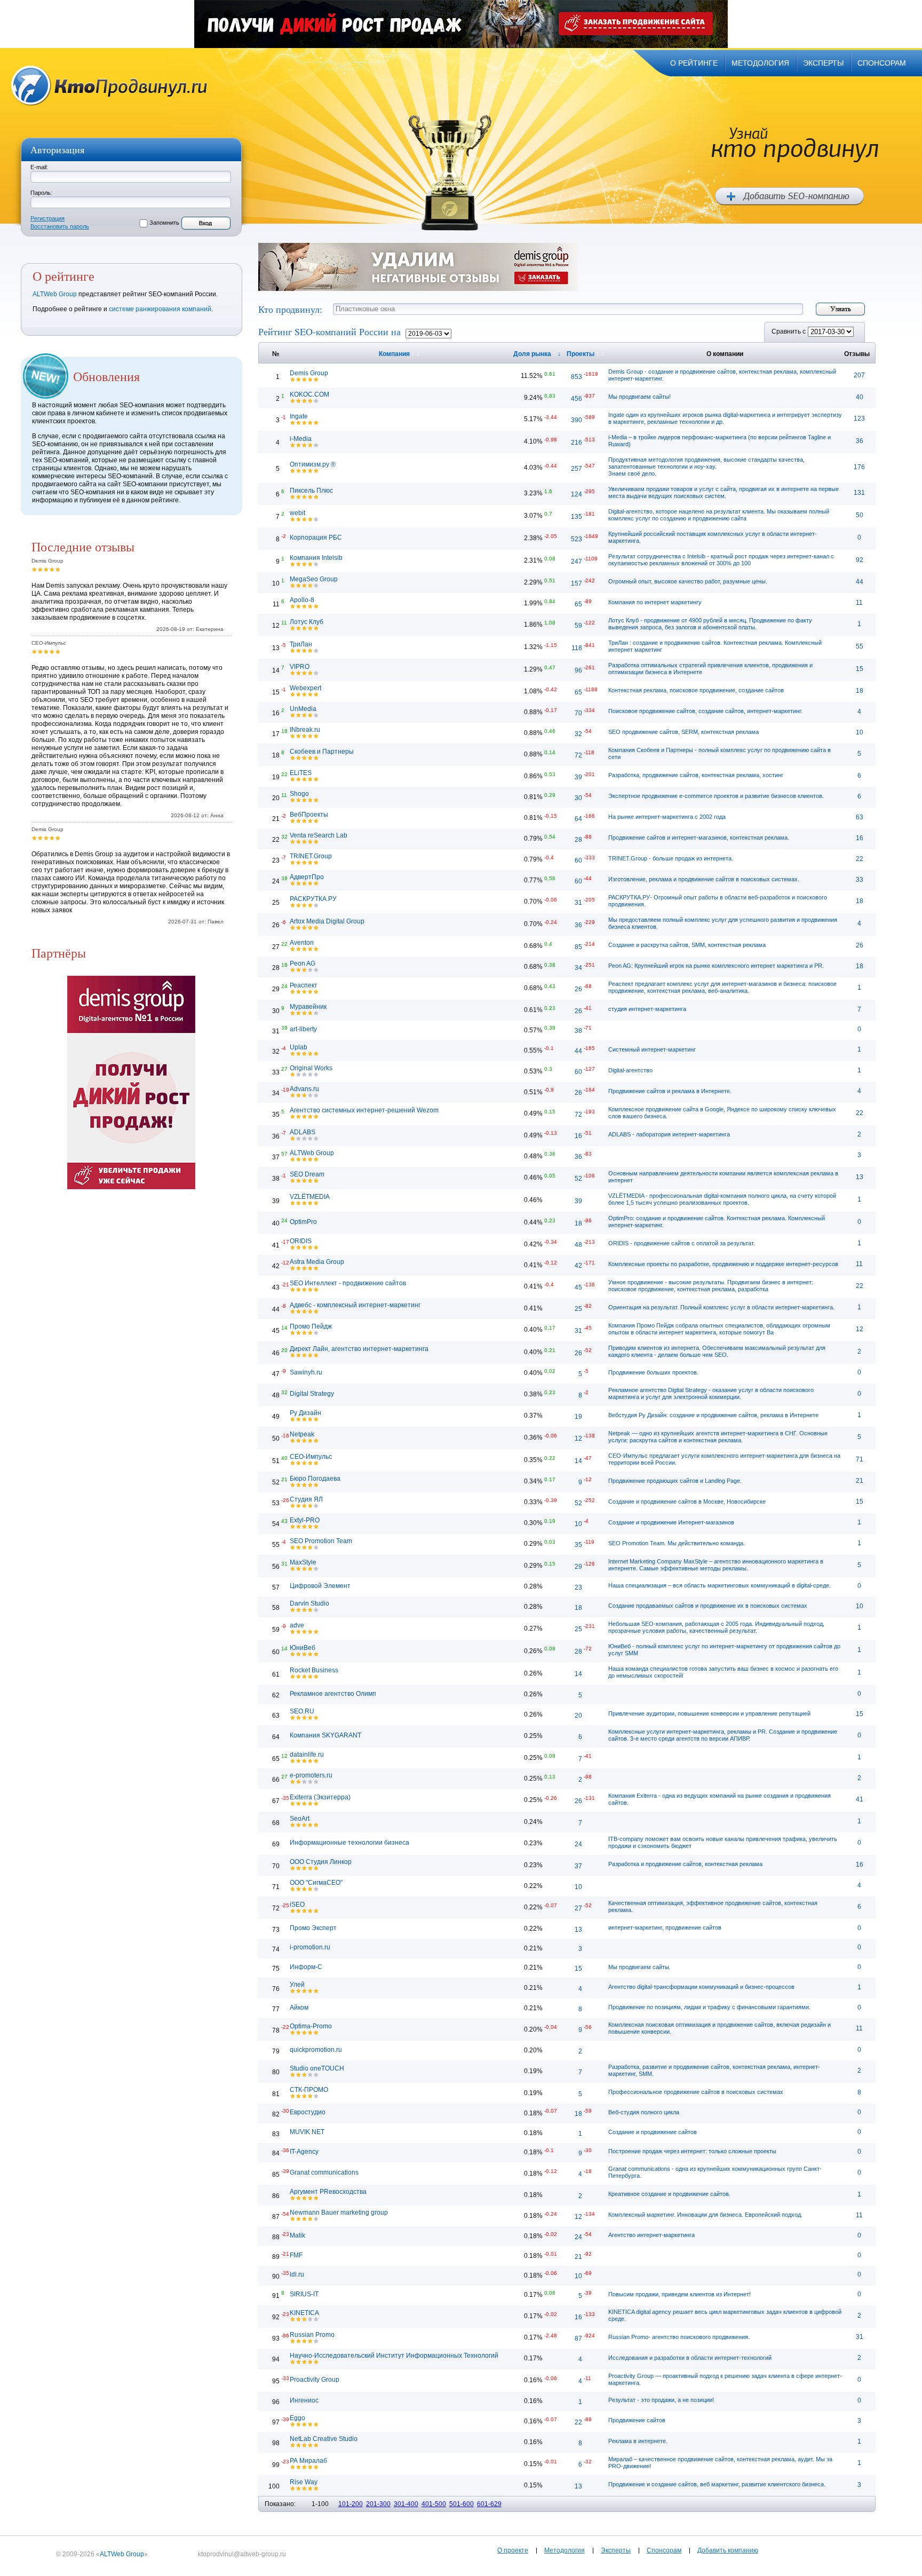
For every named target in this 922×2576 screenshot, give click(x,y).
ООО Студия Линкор (321, 1862)
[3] (46, 569)
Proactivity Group (315, 2380)
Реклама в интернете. (638, 2441)
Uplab (299, 1047)
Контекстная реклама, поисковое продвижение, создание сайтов (696, 690)
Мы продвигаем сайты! (639, 397)
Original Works (311, 1068)
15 (860, 669)
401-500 (434, 2504)
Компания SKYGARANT (325, 1735)
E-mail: (39, 167)
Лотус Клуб (307, 622)
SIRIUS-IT (304, 2294)
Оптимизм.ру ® (313, 464)
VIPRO (300, 667)
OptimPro (303, 1222)
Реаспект (304, 985)
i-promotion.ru (310, 1947)
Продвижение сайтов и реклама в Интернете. (670, 1091)
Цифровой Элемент (320, 1586)
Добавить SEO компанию (789, 196)
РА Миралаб (308, 2461)
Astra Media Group (317, 1262)
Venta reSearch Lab (319, 835)
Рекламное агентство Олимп (333, 1694)
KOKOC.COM (309, 394)
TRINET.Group (311, 856)
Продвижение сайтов (637, 2420)
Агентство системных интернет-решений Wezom (364, 1110)
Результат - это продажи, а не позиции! (661, 2400)
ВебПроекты (309, 815)
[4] (52, 569)
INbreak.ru (305, 730)
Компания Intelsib (316, 558)
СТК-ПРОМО (309, 2090)
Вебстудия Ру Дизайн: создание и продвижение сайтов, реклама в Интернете (713, 1415)
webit (297, 513)
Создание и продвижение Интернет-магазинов (671, 1522)
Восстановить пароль (60, 226)
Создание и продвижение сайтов (653, 2132)
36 (860, 441)
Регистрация (47, 218)
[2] (40, 569)
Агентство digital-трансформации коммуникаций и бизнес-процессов (701, 1987)
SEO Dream (307, 1174)
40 (860, 397)
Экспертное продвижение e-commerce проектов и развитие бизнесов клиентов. (716, 796)
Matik (297, 2235)
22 (860, 859)
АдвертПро (307, 877)
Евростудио (308, 2112)
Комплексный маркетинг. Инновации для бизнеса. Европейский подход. (705, 2215)
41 (860, 1799)
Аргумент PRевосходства (328, 2192)
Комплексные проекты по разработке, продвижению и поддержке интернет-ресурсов (723, 1264)
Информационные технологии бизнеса (349, 1843)
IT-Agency (304, 2152)
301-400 (406, 2504)
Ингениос (304, 2400)
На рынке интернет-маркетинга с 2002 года (667, 817)
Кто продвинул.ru (109, 86)
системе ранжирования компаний (160, 309)
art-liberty (303, 1029)
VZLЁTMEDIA (310, 1197)
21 (860, 1481)
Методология (565, 2550)
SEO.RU (302, 1711)
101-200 (351, 2504)
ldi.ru (297, 2274)
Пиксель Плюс (311, 491)
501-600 (462, 2504)
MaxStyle (303, 1562)
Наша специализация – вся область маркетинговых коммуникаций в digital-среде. (720, 1585)
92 (860, 560)
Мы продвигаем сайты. (639, 1967)
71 (860, 1459)
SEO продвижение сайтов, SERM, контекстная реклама (683, 732)
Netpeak (302, 1434)
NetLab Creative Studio (324, 2439)
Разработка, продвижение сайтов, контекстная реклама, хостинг (696, 775)
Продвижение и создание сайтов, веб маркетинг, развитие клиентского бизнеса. (717, 2484)
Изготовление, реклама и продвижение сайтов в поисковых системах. (704, 879)
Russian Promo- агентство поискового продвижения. (679, 2337)
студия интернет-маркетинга (647, 1009)
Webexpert (305, 688)
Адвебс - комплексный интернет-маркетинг (355, 1305)
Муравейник (308, 1007)
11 (859, 603)
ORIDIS (301, 1241)
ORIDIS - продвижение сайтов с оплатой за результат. (682, 1243)
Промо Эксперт (313, 1928)
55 (860, 646)
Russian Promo (312, 2335)
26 (860, 945)
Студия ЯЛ (306, 1499)
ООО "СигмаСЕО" (316, 1883)
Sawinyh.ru (306, 1372)
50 (860, 515)
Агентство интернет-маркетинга (651, 2235)
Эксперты (616, 2550)
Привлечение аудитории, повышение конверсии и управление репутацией (709, 1713)
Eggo (297, 2418)
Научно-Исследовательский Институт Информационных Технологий (394, 2356)
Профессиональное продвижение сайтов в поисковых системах (696, 2092)
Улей (297, 1985)
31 (860, 2337)
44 (860, 582)
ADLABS (303, 1132)
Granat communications (324, 2172)
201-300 (378, 2504)
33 (860, 880)
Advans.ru (304, 1089)
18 (860, 691)
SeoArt (300, 1819)
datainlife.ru (307, 1755)
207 (859, 375)
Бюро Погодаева (315, 1479)
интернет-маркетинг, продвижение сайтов (665, 1927)
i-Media (301, 439)
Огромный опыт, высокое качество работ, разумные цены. (688, 581)
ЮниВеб (303, 1648)
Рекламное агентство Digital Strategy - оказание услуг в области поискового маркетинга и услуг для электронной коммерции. (711, 1393)
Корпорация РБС (316, 538)
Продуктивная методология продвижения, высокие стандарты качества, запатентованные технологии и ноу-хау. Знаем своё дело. (706, 467)
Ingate (299, 416)
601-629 (489, 2504)
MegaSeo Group (314, 579)
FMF (296, 2255)
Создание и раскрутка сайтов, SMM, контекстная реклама (687, 945)
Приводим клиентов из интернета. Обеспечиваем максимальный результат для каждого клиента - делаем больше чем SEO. (717, 1351)
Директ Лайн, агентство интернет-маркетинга (359, 1349)
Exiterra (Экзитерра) (320, 1797)
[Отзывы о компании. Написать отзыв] (293, 379)
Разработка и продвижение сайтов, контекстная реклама (685, 1864)
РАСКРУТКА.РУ (313, 899)
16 (860, 838)
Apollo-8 (302, 600)
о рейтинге (694, 63)
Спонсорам (664, 2550)
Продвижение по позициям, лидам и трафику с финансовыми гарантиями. (709, 2007)
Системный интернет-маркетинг (652, 1049)
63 (860, 817)
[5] (58, 569)
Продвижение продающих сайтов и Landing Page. (675, 1481)
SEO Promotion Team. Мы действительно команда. (677, 1543)
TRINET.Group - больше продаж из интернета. (671, 858)
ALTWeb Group (55, 294)
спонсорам (882, 63)
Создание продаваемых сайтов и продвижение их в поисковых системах (708, 1606)
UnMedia (303, 709)
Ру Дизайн (305, 1413)
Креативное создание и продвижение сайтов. (669, 2194)
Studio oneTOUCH (317, 2068)
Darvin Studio (309, 1603)
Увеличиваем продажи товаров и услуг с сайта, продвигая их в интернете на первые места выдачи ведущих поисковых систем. (724, 492)
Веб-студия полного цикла (644, 2112)
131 (859, 493)
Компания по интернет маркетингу (655, 602)
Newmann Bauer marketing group (339, 2212)
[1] (34, 569)
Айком (299, 2008)
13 (860, 1177)
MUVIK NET (307, 2132)
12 (860, 1329)
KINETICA (304, 2313)
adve (297, 1625)
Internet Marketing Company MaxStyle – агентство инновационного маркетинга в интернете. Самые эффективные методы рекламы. (716, 1565)
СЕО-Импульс (311, 1457)
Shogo (299, 794)
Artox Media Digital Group (327, 921)
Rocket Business (314, 1670)
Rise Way (304, 2482)
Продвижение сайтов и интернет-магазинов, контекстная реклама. (699, 837)
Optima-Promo (311, 2026)
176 (859, 467)
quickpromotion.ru (316, 2050)
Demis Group (309, 373)
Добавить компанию (728, 2550)
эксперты (823, 63)
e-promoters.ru (311, 1775)
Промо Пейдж (311, 1326)
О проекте (513, 2550)
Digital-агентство (630, 1070)
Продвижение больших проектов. (653, 1372)
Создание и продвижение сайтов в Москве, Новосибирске (687, 1502)
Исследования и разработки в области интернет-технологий (690, 2358)
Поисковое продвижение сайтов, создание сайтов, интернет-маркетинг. (705, 711)
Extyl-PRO (305, 1520)
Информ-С (306, 1967)
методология (760, 63)
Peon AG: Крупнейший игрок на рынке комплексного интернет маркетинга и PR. (716, 966)
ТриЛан (301, 644)
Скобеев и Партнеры (322, 752)
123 (859, 418)
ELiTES (301, 773)
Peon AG (303, 963)
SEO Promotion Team (321, 1541)
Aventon (302, 943)
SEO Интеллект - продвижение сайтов (348, 1283)
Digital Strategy (312, 1394)
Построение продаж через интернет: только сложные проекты (692, 2151)
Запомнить (164, 223)
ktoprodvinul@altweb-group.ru (242, 2554)
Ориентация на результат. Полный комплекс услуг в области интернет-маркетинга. (721, 1307)
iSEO (297, 1905)
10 (860, 732)
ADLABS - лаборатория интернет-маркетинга (669, 1134)
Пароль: (41, 193)
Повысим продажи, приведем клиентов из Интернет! (679, 2294)
